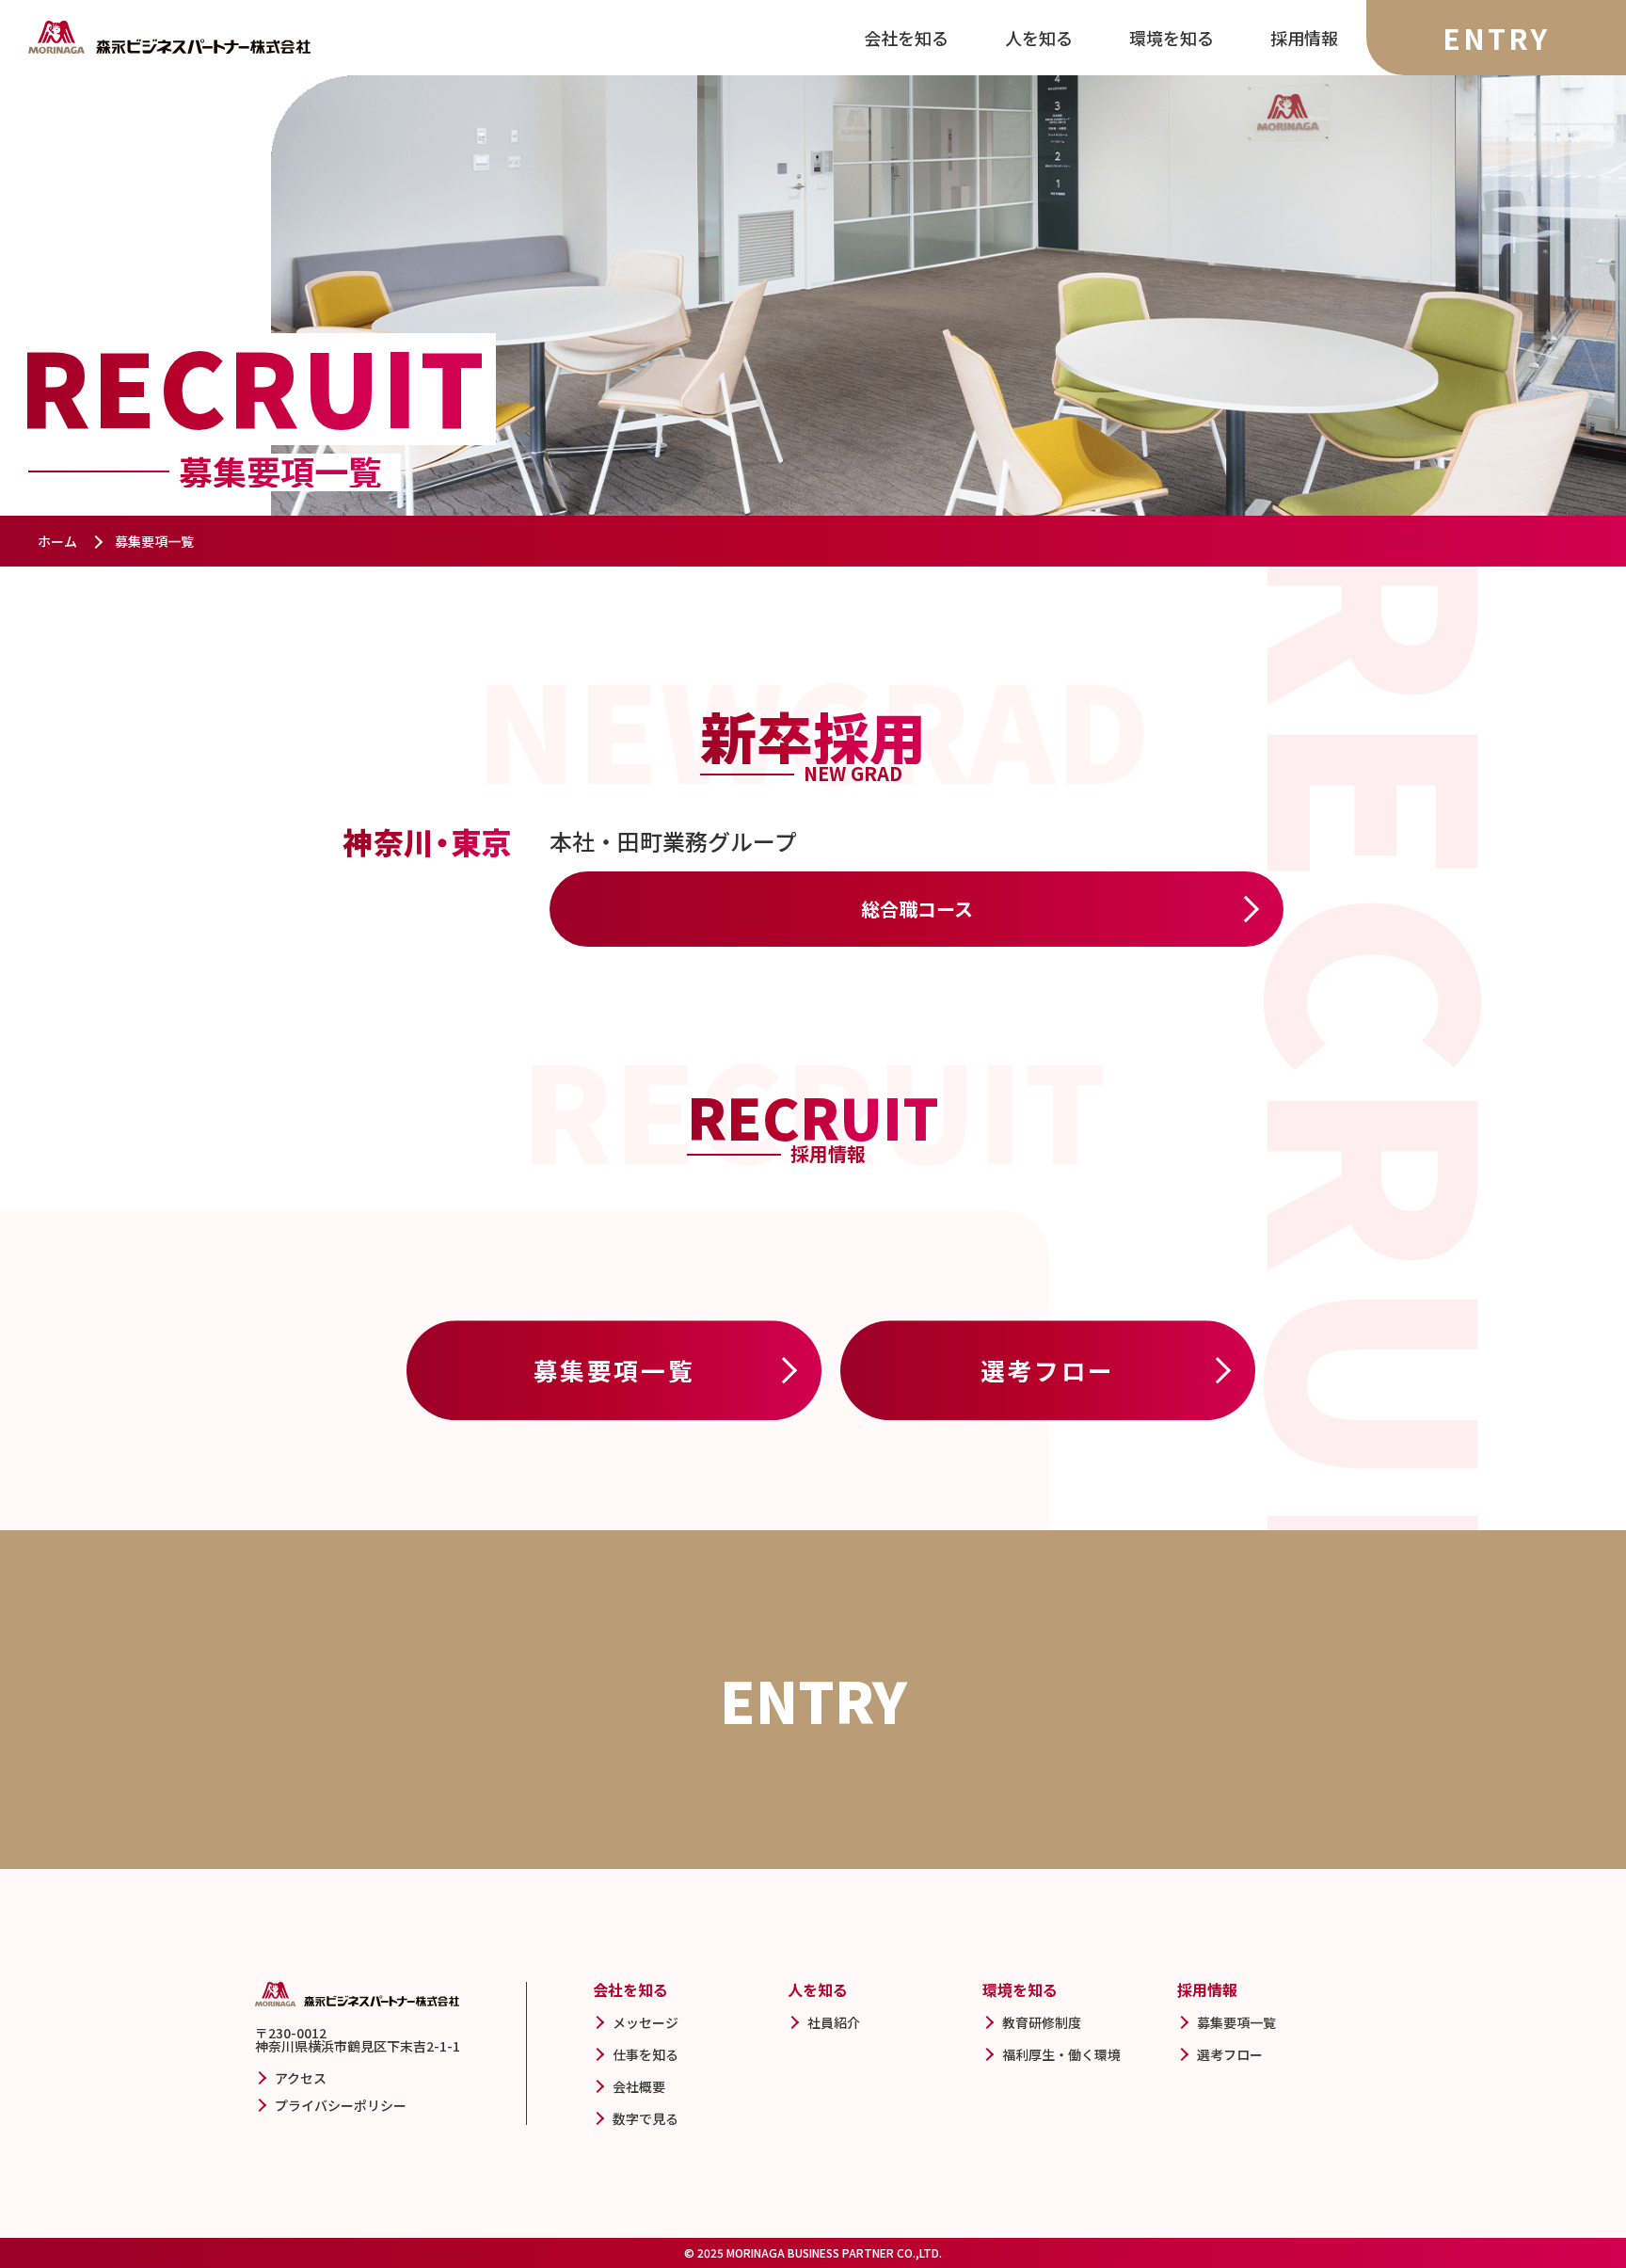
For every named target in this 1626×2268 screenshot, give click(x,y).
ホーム (57, 541)
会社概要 (639, 2086)
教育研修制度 (1042, 2022)
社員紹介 (834, 2022)
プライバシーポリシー (341, 2105)
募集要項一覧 (614, 1370)
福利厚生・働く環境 (1061, 2054)
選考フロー (1048, 1370)
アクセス (301, 2078)
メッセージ (646, 2022)
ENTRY (1496, 38)
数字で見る (646, 2118)
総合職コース (917, 909)
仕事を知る (646, 2054)
